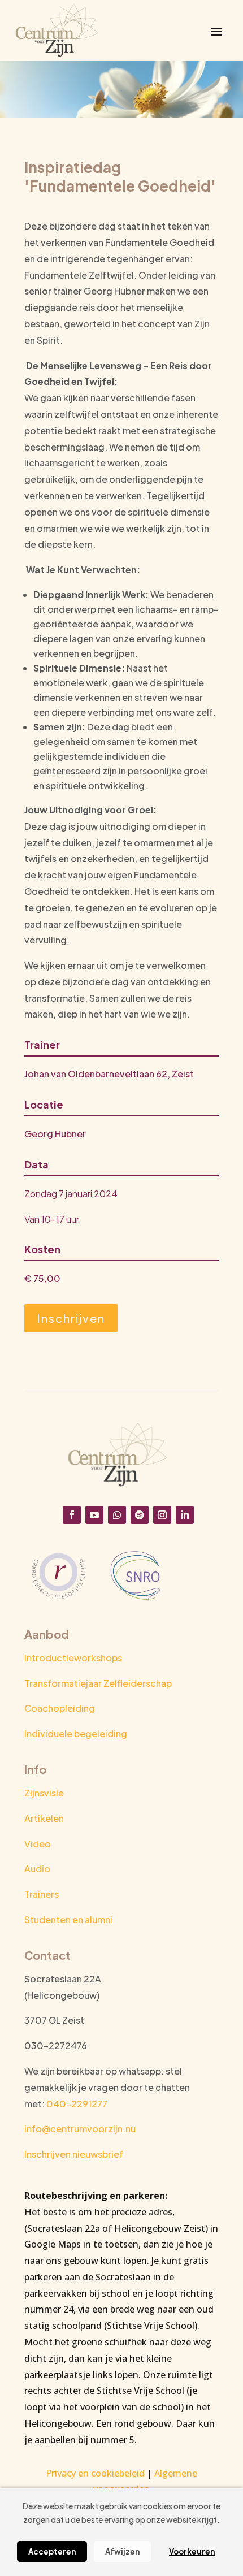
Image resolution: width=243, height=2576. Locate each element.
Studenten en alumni (68, 1919)
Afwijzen (122, 2551)
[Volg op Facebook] (72, 1515)
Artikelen (44, 1818)
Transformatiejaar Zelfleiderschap (98, 1683)
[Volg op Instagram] (162, 1515)
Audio (37, 1869)
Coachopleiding (60, 1708)
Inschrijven (71, 1318)
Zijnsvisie (44, 1793)
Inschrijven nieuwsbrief (74, 2154)
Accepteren (52, 2551)
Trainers (42, 1894)
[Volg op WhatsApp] (117, 1515)
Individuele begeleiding (76, 1733)
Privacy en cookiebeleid (95, 2473)
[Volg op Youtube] (94, 1515)
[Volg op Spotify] (140, 1515)
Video (38, 1844)
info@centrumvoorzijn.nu (80, 2129)
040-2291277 (77, 2104)
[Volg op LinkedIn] (185, 1515)
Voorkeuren (192, 2551)
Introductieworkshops (73, 1658)
